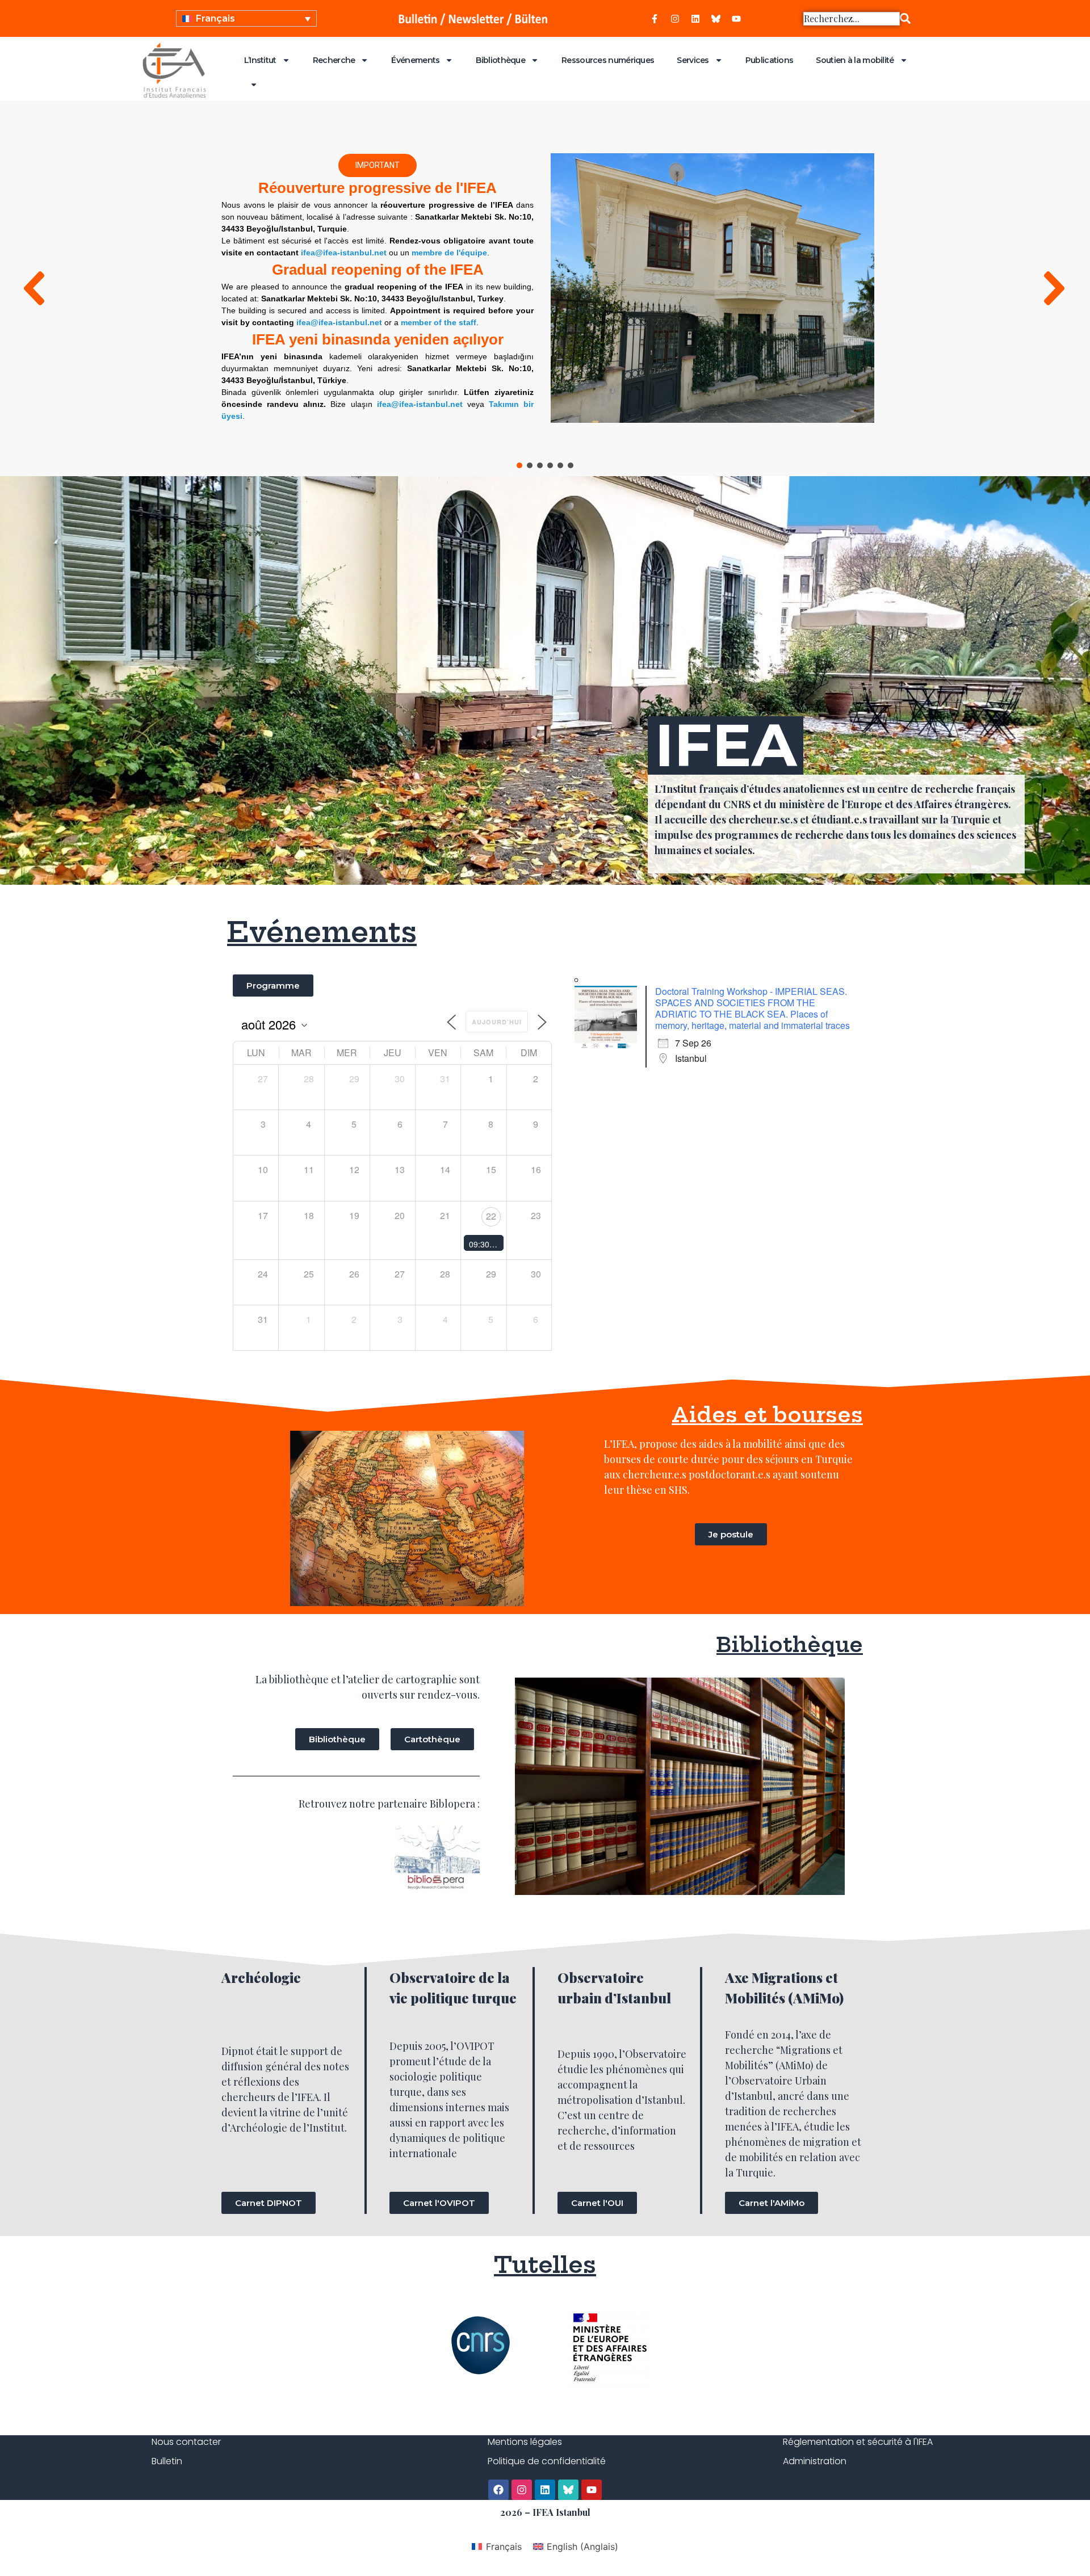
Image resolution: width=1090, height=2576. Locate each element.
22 (491, 1216)
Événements (415, 60)
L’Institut (260, 60)
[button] (36, 288)
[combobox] (852, 19)
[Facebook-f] (655, 19)
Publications (770, 60)
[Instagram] (675, 19)
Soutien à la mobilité (855, 60)
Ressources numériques (608, 60)
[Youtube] (736, 19)
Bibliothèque (500, 60)
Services (693, 60)
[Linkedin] (695, 19)
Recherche (334, 60)
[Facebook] (498, 2490)
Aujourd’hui (497, 1022)
